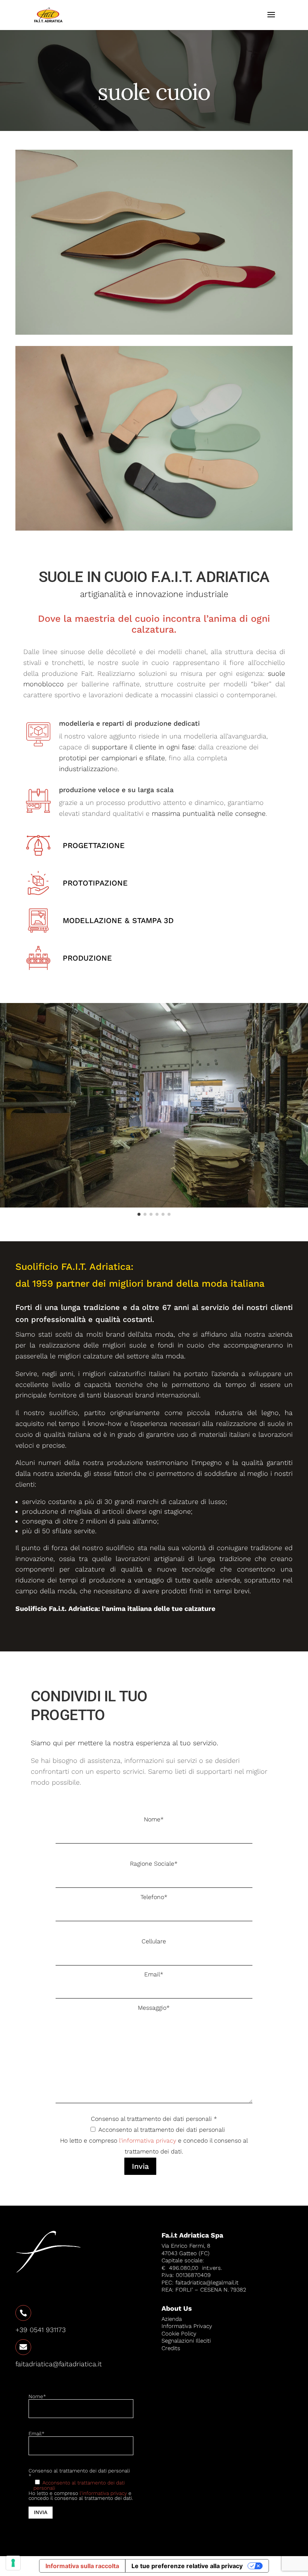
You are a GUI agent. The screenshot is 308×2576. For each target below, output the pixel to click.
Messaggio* (154, 2008)
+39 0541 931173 (41, 2330)
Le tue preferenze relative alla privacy (187, 2566)
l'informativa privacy (148, 2141)
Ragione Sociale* (154, 1864)
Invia (140, 2166)
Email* (154, 1974)
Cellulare (154, 1941)
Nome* (154, 1819)
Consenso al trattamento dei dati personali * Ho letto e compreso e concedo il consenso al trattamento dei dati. (154, 2143)
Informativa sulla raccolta (82, 2566)
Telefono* (154, 1897)
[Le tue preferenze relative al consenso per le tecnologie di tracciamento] (13, 2563)
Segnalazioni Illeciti (186, 2341)
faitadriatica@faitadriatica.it (59, 2364)
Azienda (172, 2319)
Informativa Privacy (187, 2326)
